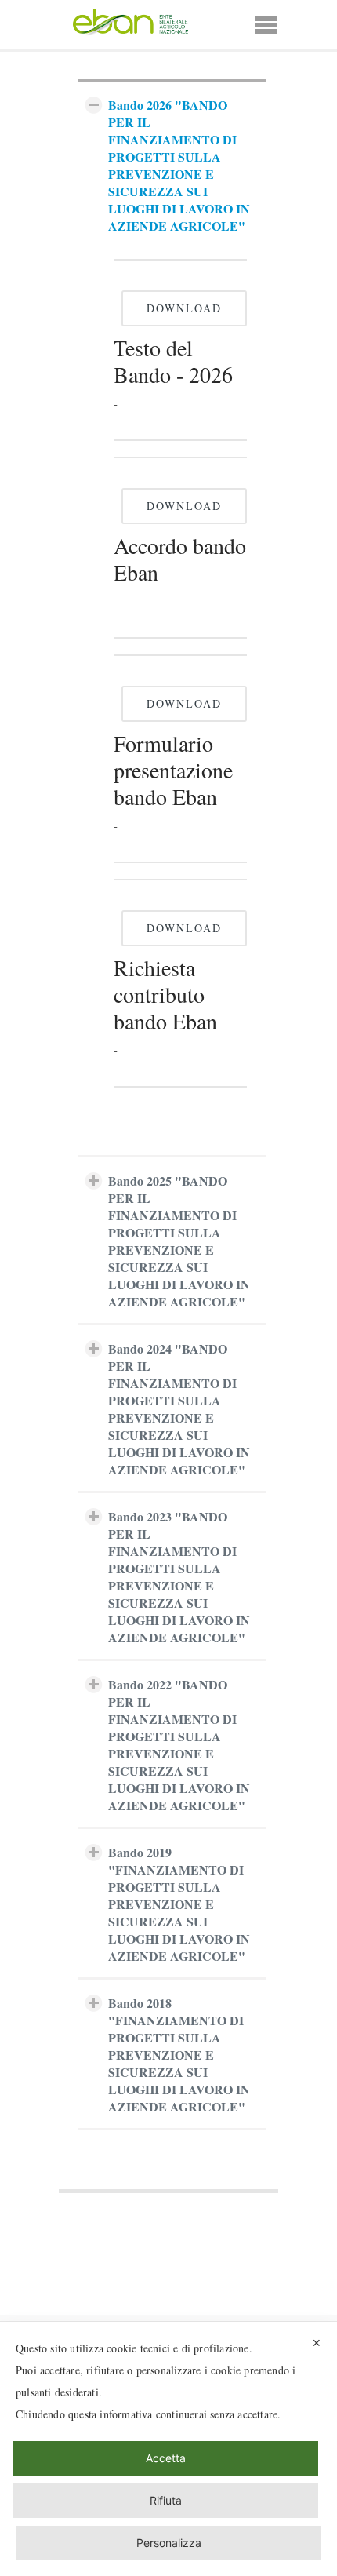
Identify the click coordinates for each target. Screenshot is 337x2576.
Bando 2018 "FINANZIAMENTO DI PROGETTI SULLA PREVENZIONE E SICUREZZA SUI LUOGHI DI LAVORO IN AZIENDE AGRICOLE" (179, 2055)
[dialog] (168, 2449)
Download (184, 308)
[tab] (172, 163)
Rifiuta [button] (166, 2500)
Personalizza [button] (169, 2543)
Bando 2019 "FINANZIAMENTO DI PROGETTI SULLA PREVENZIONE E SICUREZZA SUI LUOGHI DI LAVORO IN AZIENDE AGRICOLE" (179, 1904)
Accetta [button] (166, 2458)
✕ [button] (317, 2343)
